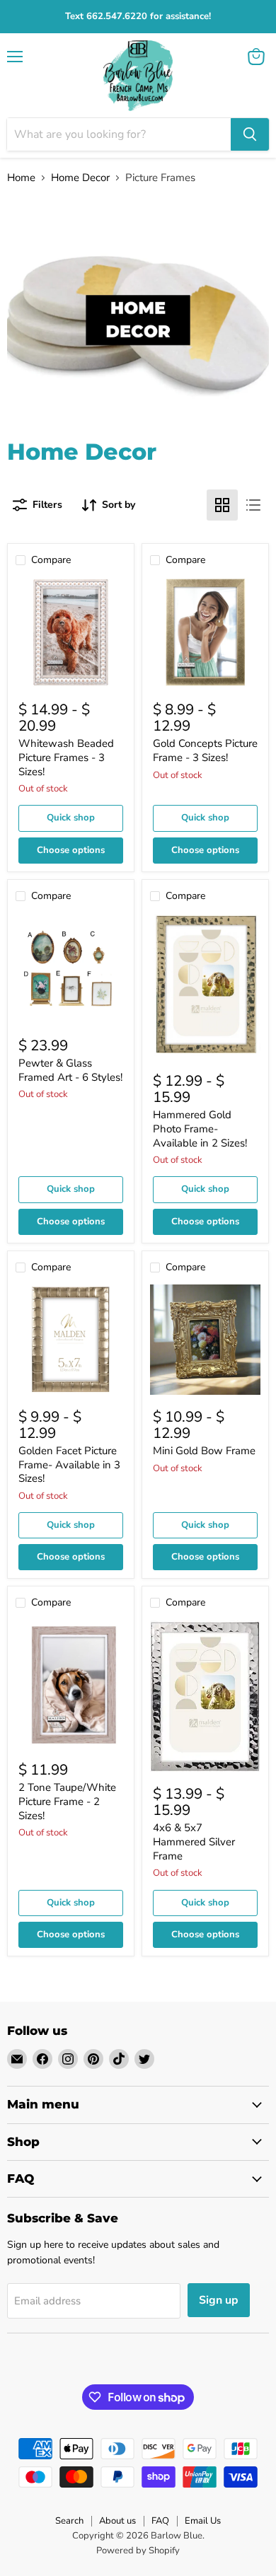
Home (21, 178)
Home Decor (80, 178)
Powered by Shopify (138, 2551)
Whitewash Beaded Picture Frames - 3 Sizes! (66, 757)
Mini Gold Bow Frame (204, 1451)
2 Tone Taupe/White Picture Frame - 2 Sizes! (67, 1801)
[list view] (253, 505)
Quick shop (71, 818)
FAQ (160, 2521)
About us (117, 2521)
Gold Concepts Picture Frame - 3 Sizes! (205, 750)
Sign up (219, 2300)
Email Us (203, 2521)
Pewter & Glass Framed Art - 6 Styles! (70, 1070)
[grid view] (222, 505)
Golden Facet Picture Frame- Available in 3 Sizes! (69, 1464)
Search (69, 2521)
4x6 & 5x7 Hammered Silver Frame (194, 1841)
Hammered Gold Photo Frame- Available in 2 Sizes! (200, 1129)
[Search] (250, 134)
